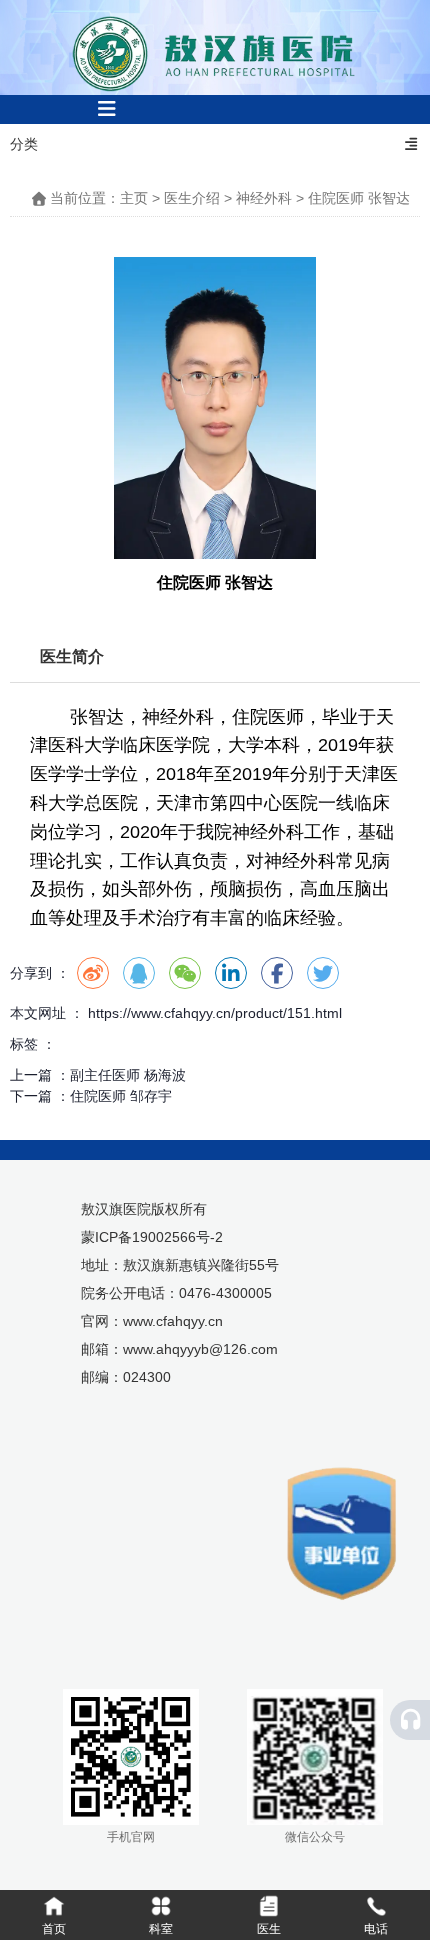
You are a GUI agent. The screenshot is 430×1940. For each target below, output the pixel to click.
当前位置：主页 (101, 198)
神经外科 (264, 198)
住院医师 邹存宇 (121, 1096)
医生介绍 (192, 198)
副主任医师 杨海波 (128, 1075)
